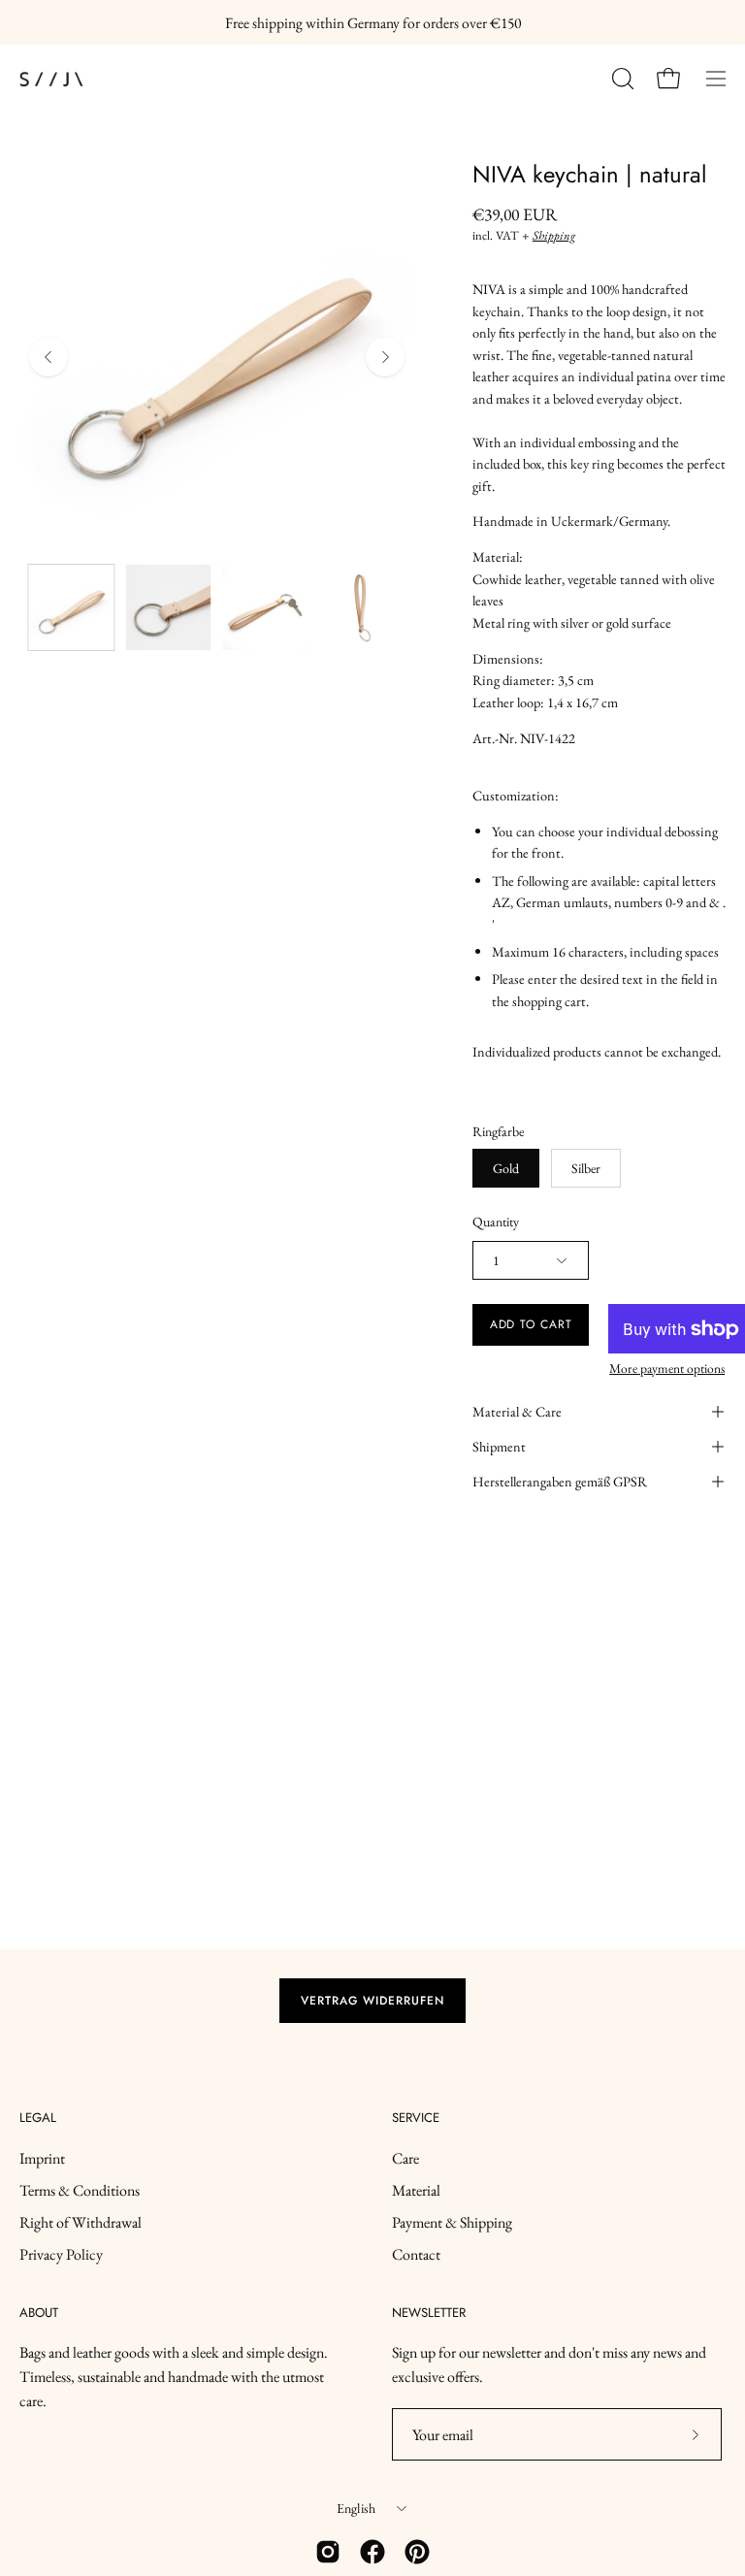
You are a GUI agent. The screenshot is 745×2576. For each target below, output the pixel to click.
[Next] (385, 357)
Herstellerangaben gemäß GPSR (560, 1481)
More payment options (667, 1368)
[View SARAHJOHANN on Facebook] (372, 2552)
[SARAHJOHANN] (107, 79)
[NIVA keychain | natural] (71, 607)
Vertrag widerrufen (372, 2001)
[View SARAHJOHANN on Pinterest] (417, 2552)
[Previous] (49, 357)
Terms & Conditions (80, 2190)
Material (416, 2190)
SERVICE (416, 2119)
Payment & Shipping (452, 2222)
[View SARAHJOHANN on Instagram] (328, 2552)
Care (405, 2158)
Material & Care (517, 1411)
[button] (621, 79)
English (356, 2508)
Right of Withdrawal (81, 2222)
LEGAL (38, 2119)
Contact (416, 2254)
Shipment (499, 1446)
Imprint (42, 2158)
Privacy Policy (61, 2254)
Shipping (554, 235)
